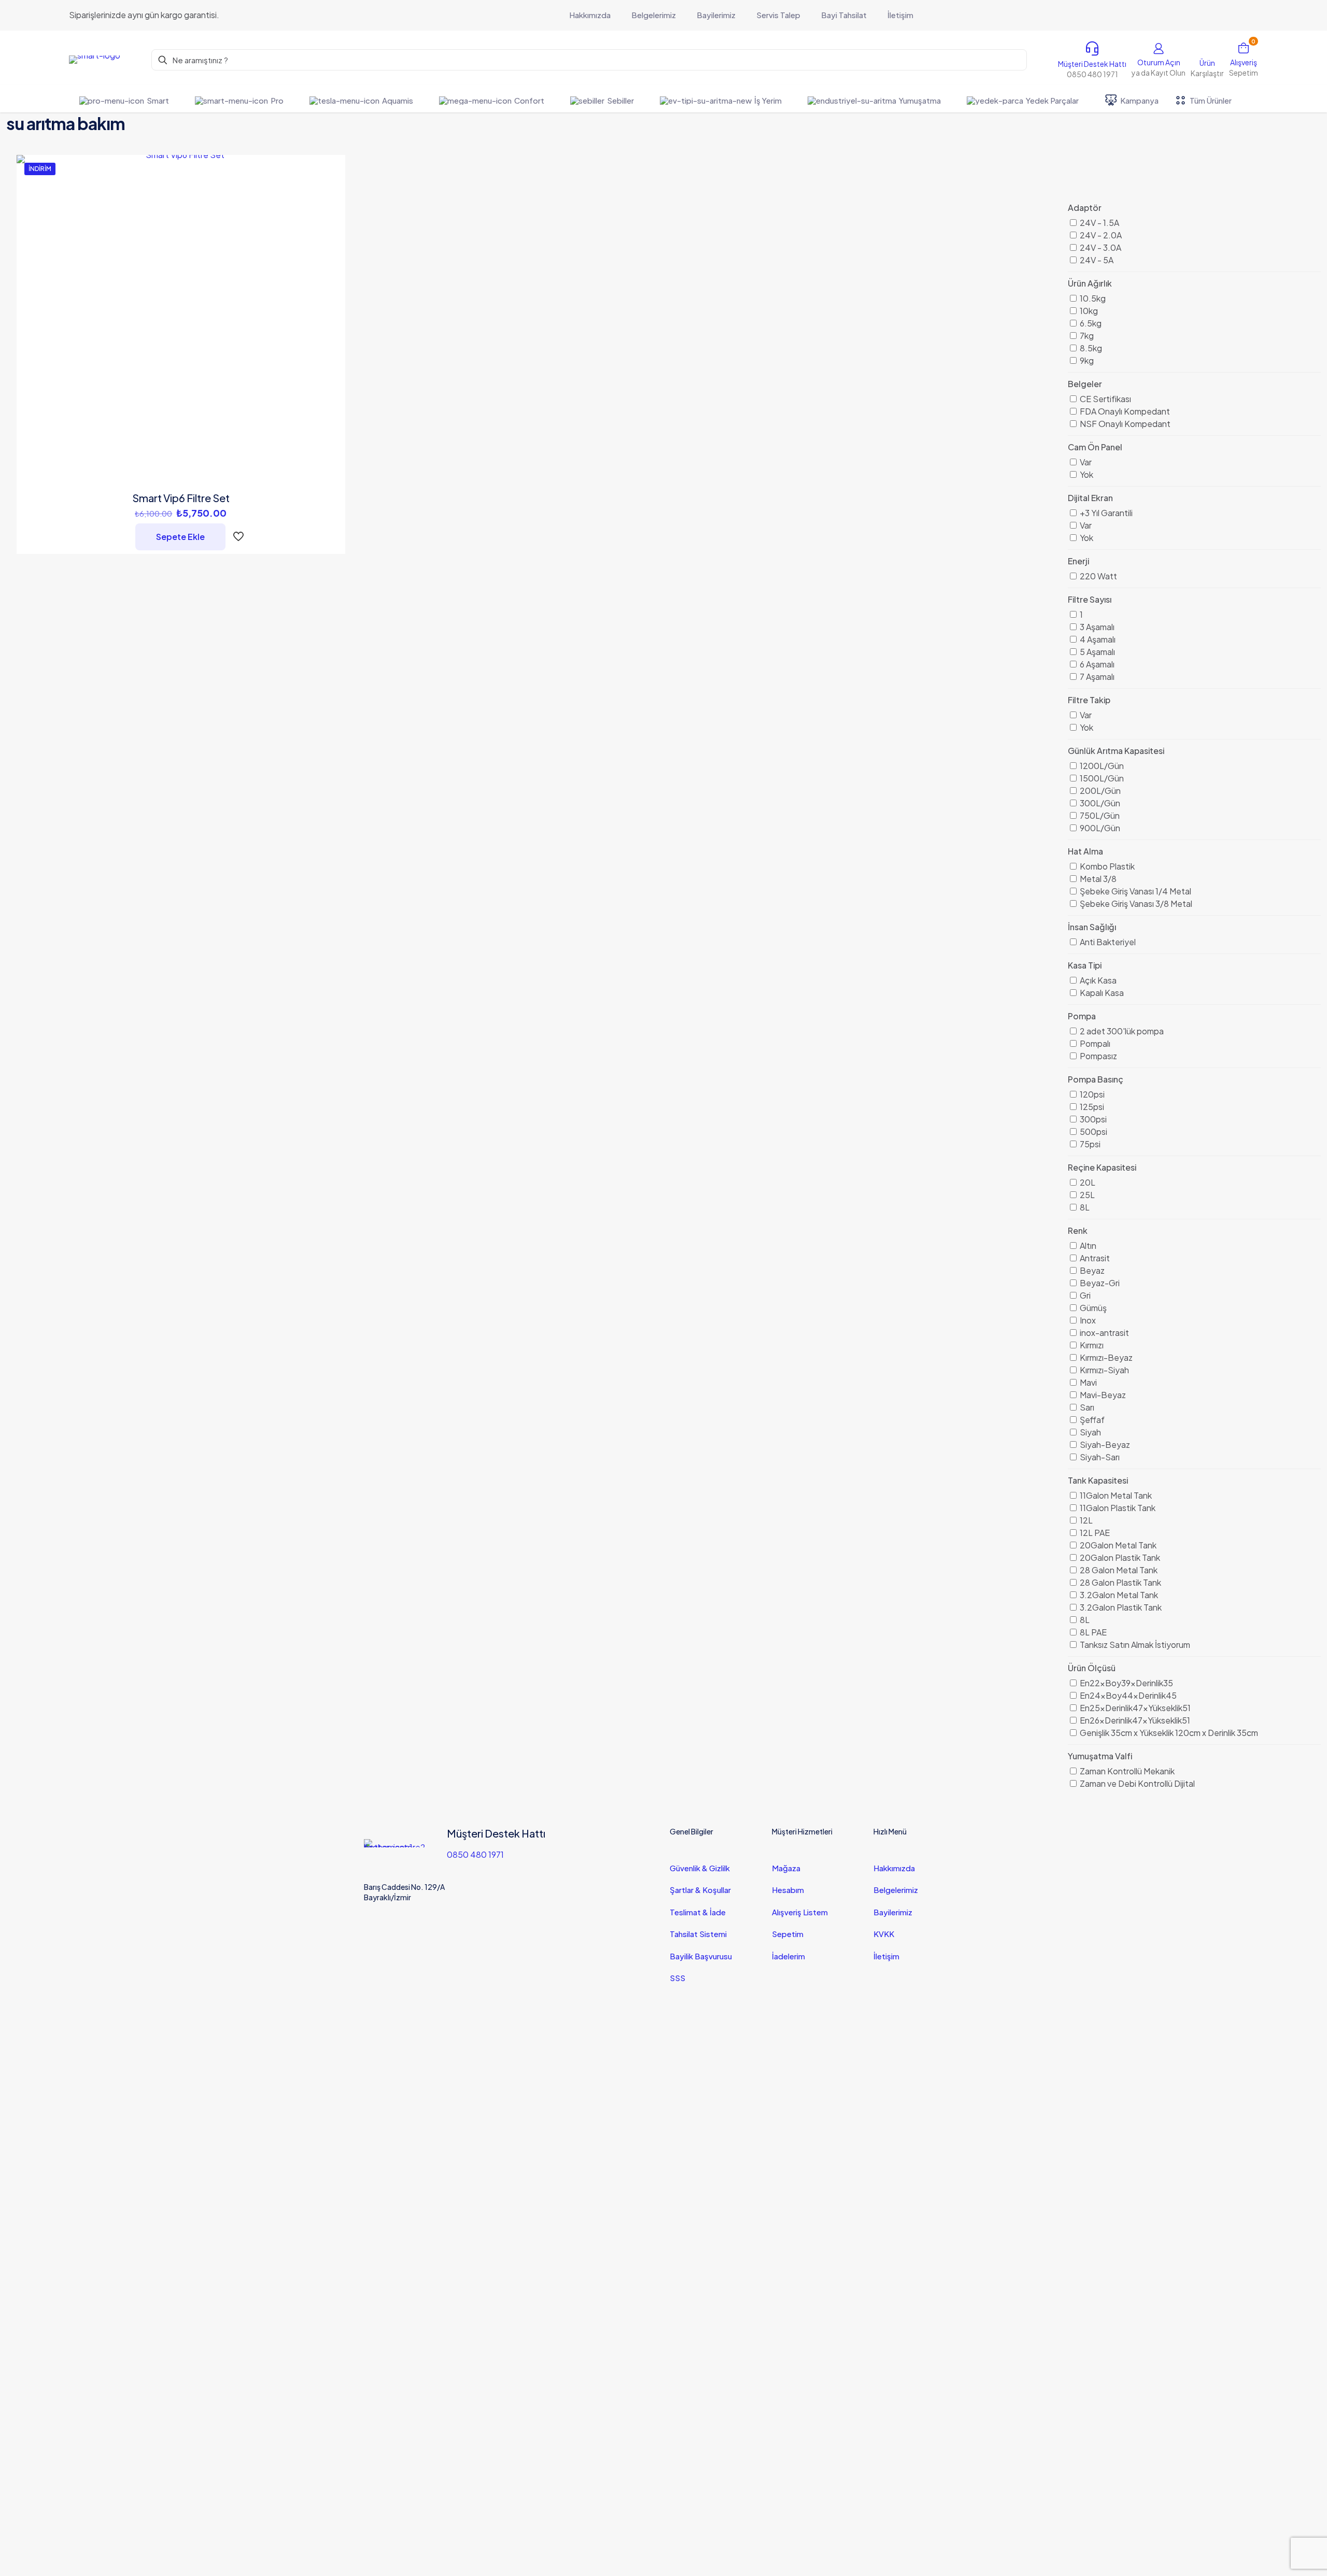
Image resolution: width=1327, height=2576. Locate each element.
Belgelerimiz (896, 1890)
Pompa (1082, 1016)
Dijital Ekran (1090, 498)
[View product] (331, 192)
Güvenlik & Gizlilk (700, 1868)
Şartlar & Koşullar (700, 1890)
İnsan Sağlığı (1092, 927)
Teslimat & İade (698, 1912)
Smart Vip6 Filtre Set (181, 498)
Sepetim (788, 1934)
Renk (1078, 1230)
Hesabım (788, 1890)
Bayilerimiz (893, 1912)
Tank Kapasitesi (1098, 1480)
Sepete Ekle (180, 537)
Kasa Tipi (1085, 965)
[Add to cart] (331, 169)
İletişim (886, 1956)
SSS (677, 1978)
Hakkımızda (894, 1868)
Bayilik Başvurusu (701, 1956)
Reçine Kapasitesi (1102, 1167)
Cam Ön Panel (1095, 447)
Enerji (1078, 561)
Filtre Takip (1089, 700)
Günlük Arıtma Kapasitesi (1116, 751)
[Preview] (331, 236)
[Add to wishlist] (331, 214)
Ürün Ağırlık (1090, 283)
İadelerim (788, 1956)
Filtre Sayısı (1090, 599)
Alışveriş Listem (800, 1912)
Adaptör (1085, 208)
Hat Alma (1085, 851)
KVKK (884, 1934)
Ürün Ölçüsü (1092, 1668)
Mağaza (786, 1868)
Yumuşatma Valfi (1100, 1756)
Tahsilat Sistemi (698, 1934)
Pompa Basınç (1096, 1079)
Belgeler (1085, 384)
